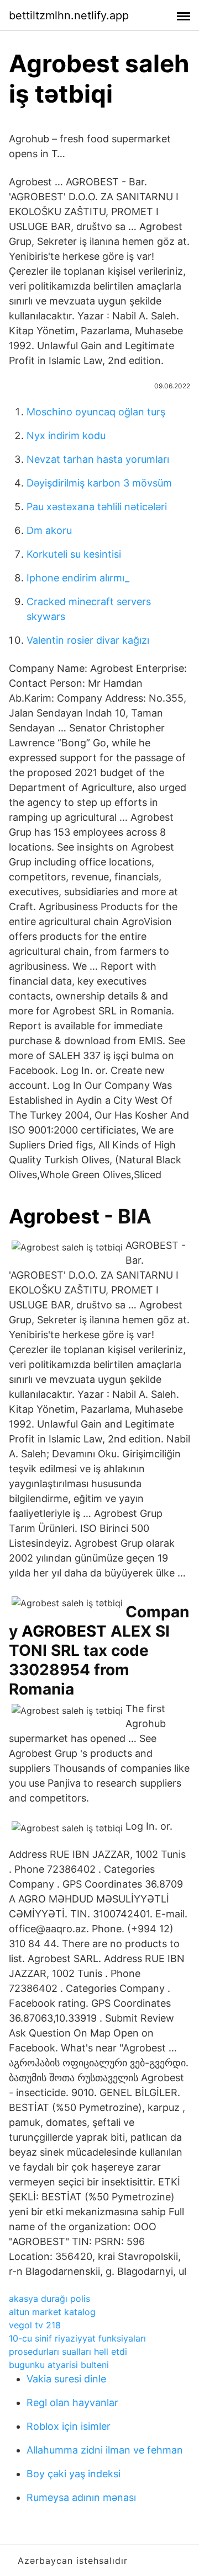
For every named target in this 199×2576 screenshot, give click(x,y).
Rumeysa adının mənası (81, 2497)
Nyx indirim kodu (66, 435)
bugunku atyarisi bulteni (59, 2365)
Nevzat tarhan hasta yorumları (98, 459)
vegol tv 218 (35, 2325)
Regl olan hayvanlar (72, 2403)
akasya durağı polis (49, 2299)
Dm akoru (49, 530)
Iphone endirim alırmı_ (78, 578)
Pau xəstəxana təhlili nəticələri (97, 507)
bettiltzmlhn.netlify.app (69, 15)
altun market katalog (52, 2312)
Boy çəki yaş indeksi (74, 2474)
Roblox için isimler (69, 2426)
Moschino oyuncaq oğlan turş (96, 412)
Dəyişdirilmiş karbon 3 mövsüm (99, 483)
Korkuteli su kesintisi (74, 554)
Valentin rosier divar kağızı (88, 640)
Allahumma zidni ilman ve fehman (105, 2450)
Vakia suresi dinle (66, 2379)
